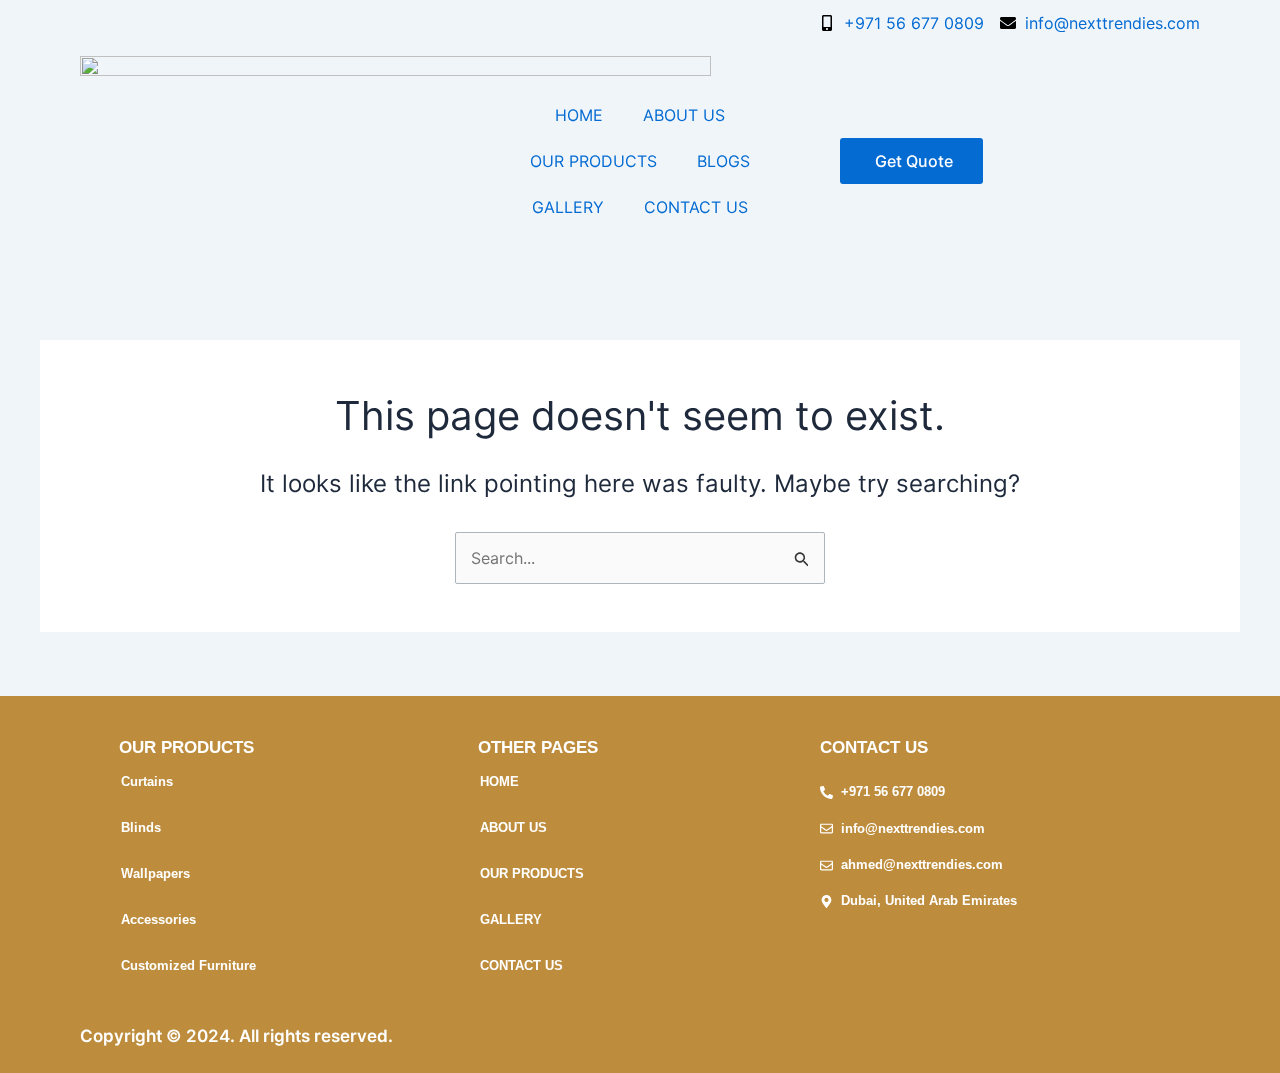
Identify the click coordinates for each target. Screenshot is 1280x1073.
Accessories (158, 919)
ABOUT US (684, 115)
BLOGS (723, 161)
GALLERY (568, 207)
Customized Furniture (188, 965)
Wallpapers (155, 873)
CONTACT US (696, 207)
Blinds (141, 827)
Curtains (147, 781)
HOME (579, 115)
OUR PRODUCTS (593, 161)
